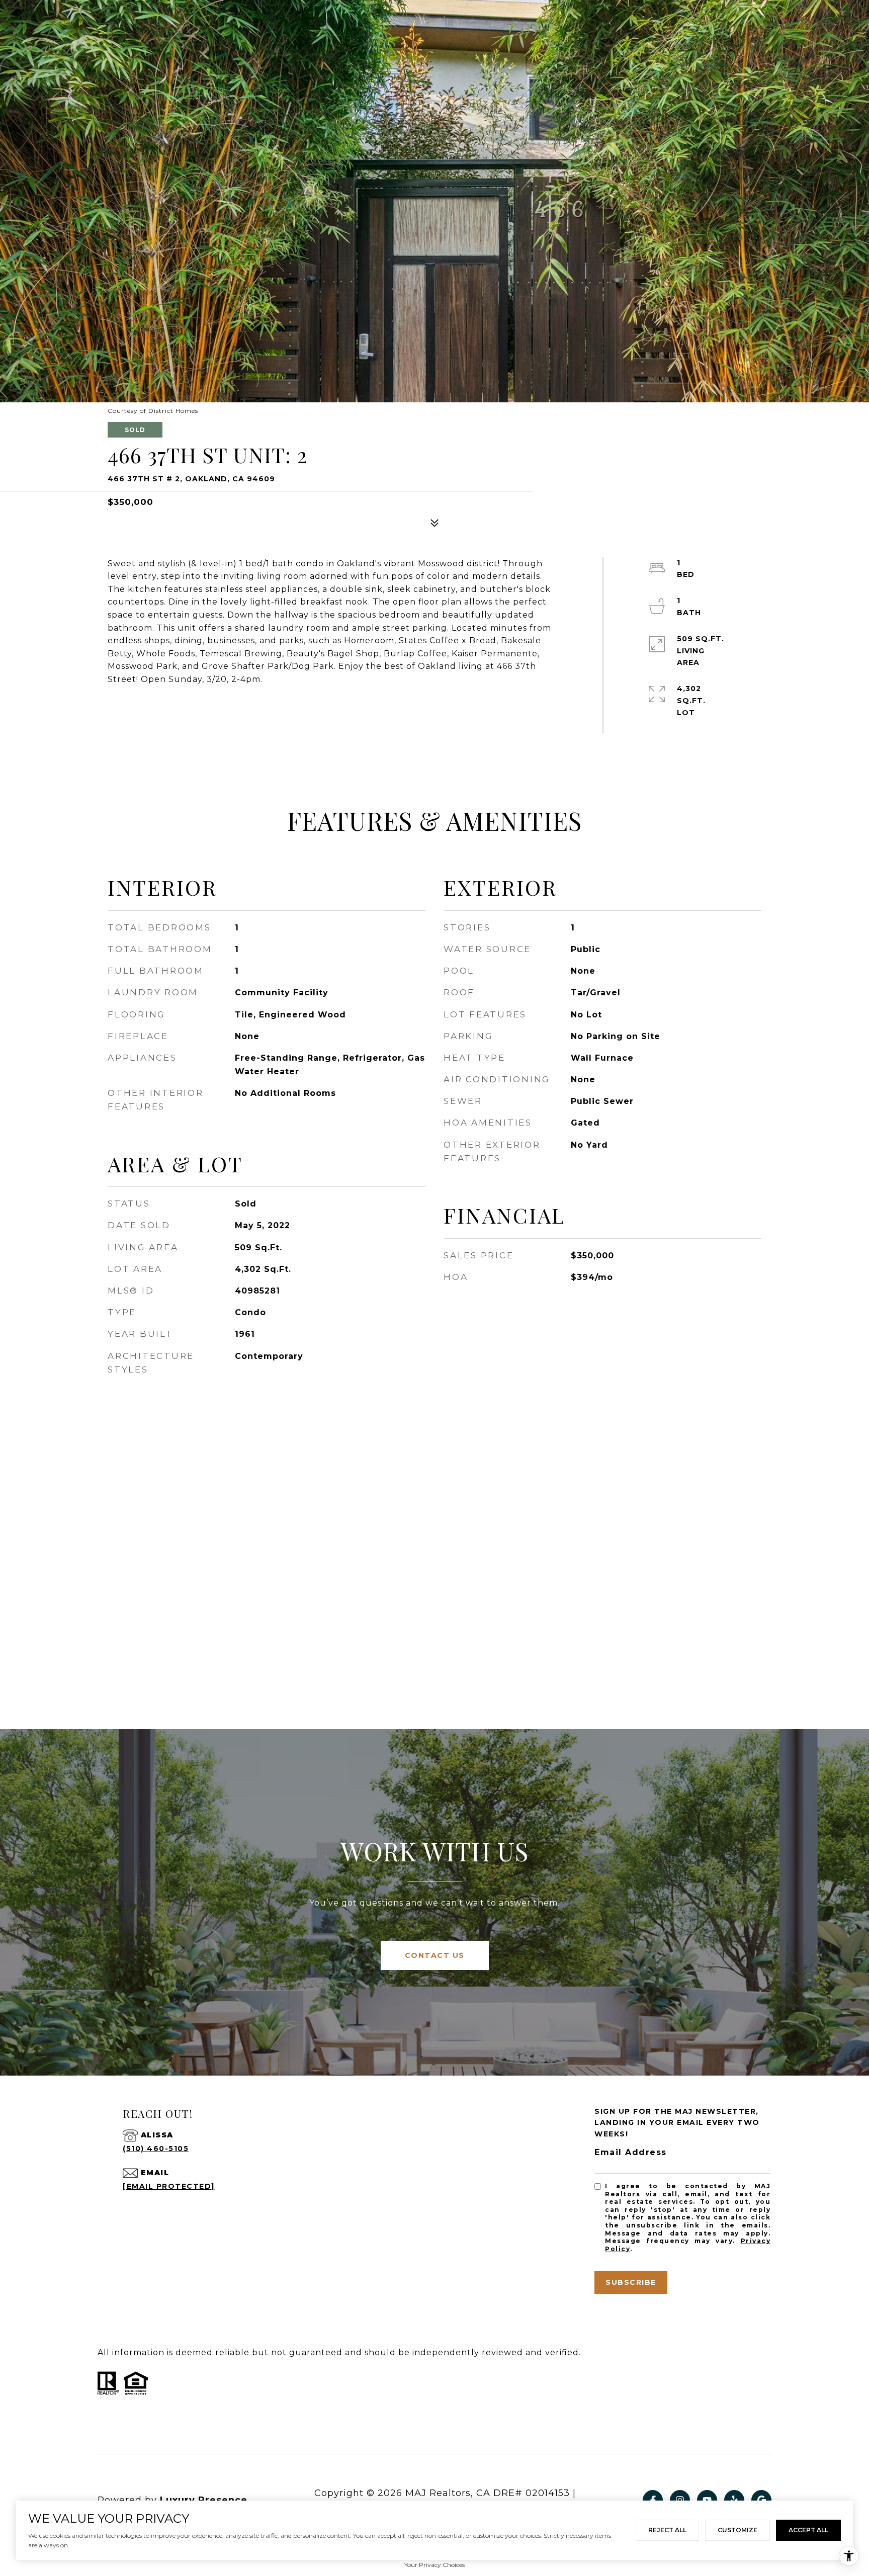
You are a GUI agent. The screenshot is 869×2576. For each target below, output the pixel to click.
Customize (737, 2530)
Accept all (808, 2530)
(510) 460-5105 (156, 2149)
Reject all (667, 2530)
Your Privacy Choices (434, 2565)
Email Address (631, 2152)
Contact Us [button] (435, 1955)
